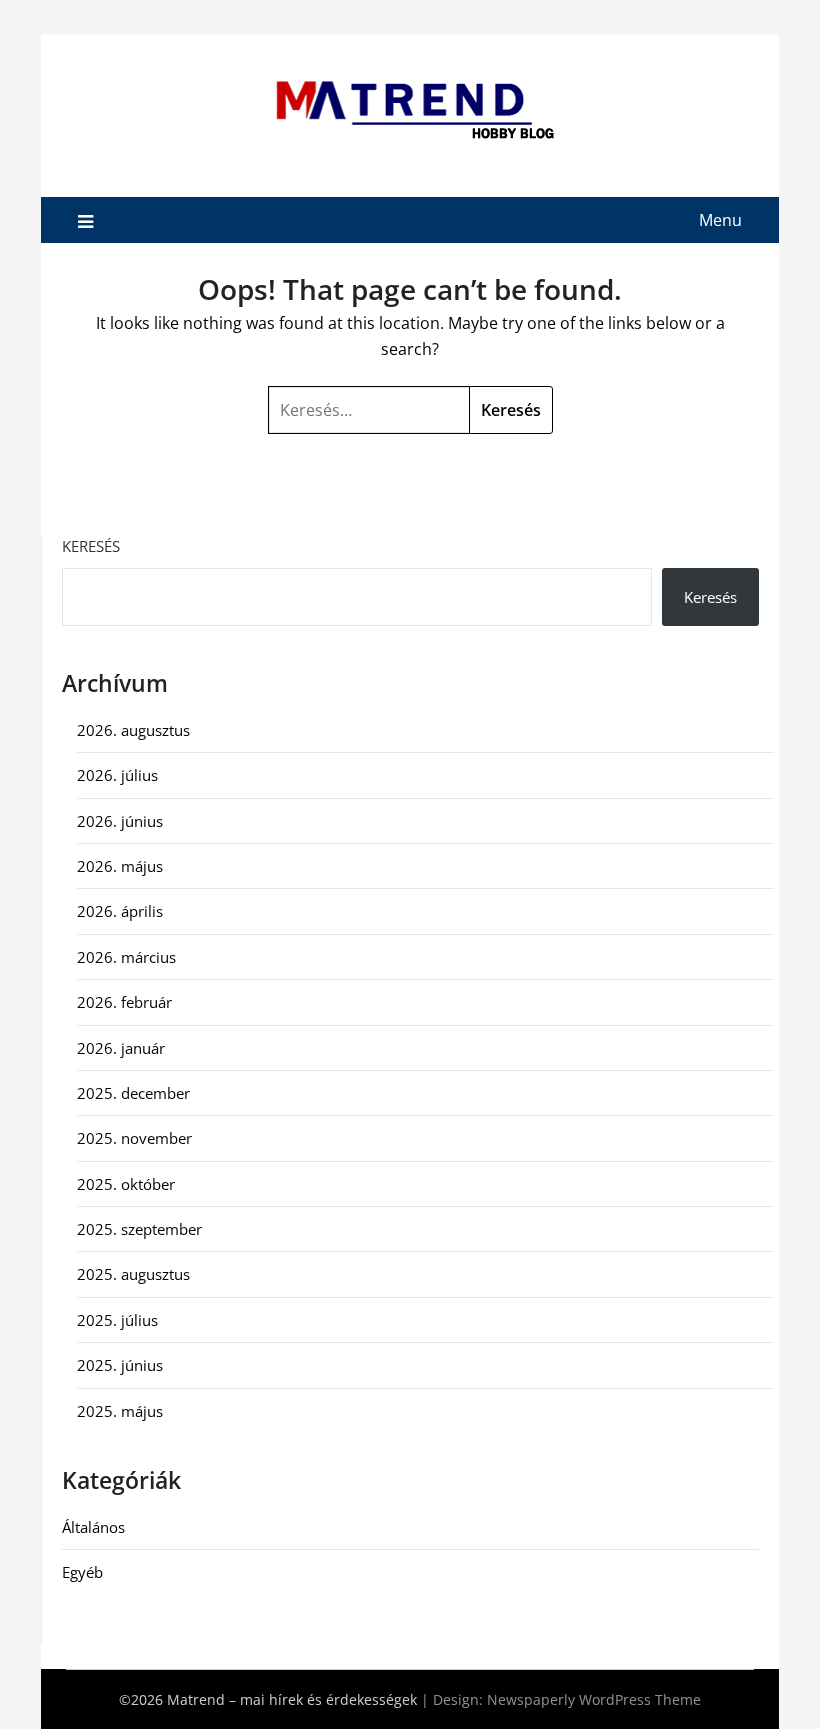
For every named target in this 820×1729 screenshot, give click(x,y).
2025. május (120, 1411)
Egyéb (82, 1572)
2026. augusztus (133, 730)
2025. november (134, 1138)
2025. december (133, 1093)
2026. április (120, 911)
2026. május (120, 866)
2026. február (124, 1002)
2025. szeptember (139, 1229)
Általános (93, 1527)
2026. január (121, 1048)
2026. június (120, 821)
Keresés (91, 546)
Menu (720, 220)
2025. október (126, 1184)
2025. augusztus (133, 1274)
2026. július (117, 775)
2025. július (117, 1320)
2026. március (126, 957)
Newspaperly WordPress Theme (594, 1699)
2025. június (120, 1365)
